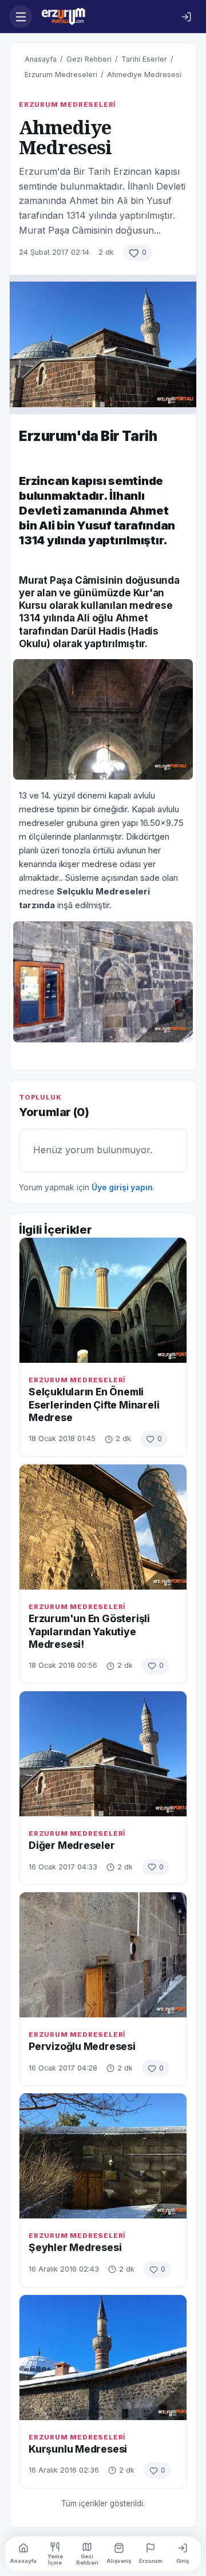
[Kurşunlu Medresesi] (103, 2358)
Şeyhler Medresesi (75, 2247)
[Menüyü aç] (21, 17)
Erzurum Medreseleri (61, 75)
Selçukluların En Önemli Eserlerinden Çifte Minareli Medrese (94, 1405)
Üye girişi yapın (122, 1187)
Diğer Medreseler (72, 1845)
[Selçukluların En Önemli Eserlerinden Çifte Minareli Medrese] (103, 1300)
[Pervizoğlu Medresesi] (103, 1955)
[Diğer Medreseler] (103, 1754)
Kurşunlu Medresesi (78, 2449)
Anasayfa (41, 59)
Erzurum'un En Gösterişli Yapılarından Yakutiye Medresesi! (89, 1631)
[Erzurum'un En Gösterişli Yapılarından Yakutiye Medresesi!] (103, 1527)
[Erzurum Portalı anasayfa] (104, 17)
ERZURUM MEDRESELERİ (67, 105)
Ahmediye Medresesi (144, 75)
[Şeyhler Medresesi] (103, 2156)
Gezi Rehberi (89, 59)
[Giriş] (186, 17)
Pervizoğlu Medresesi (82, 2046)
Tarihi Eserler (144, 59)
